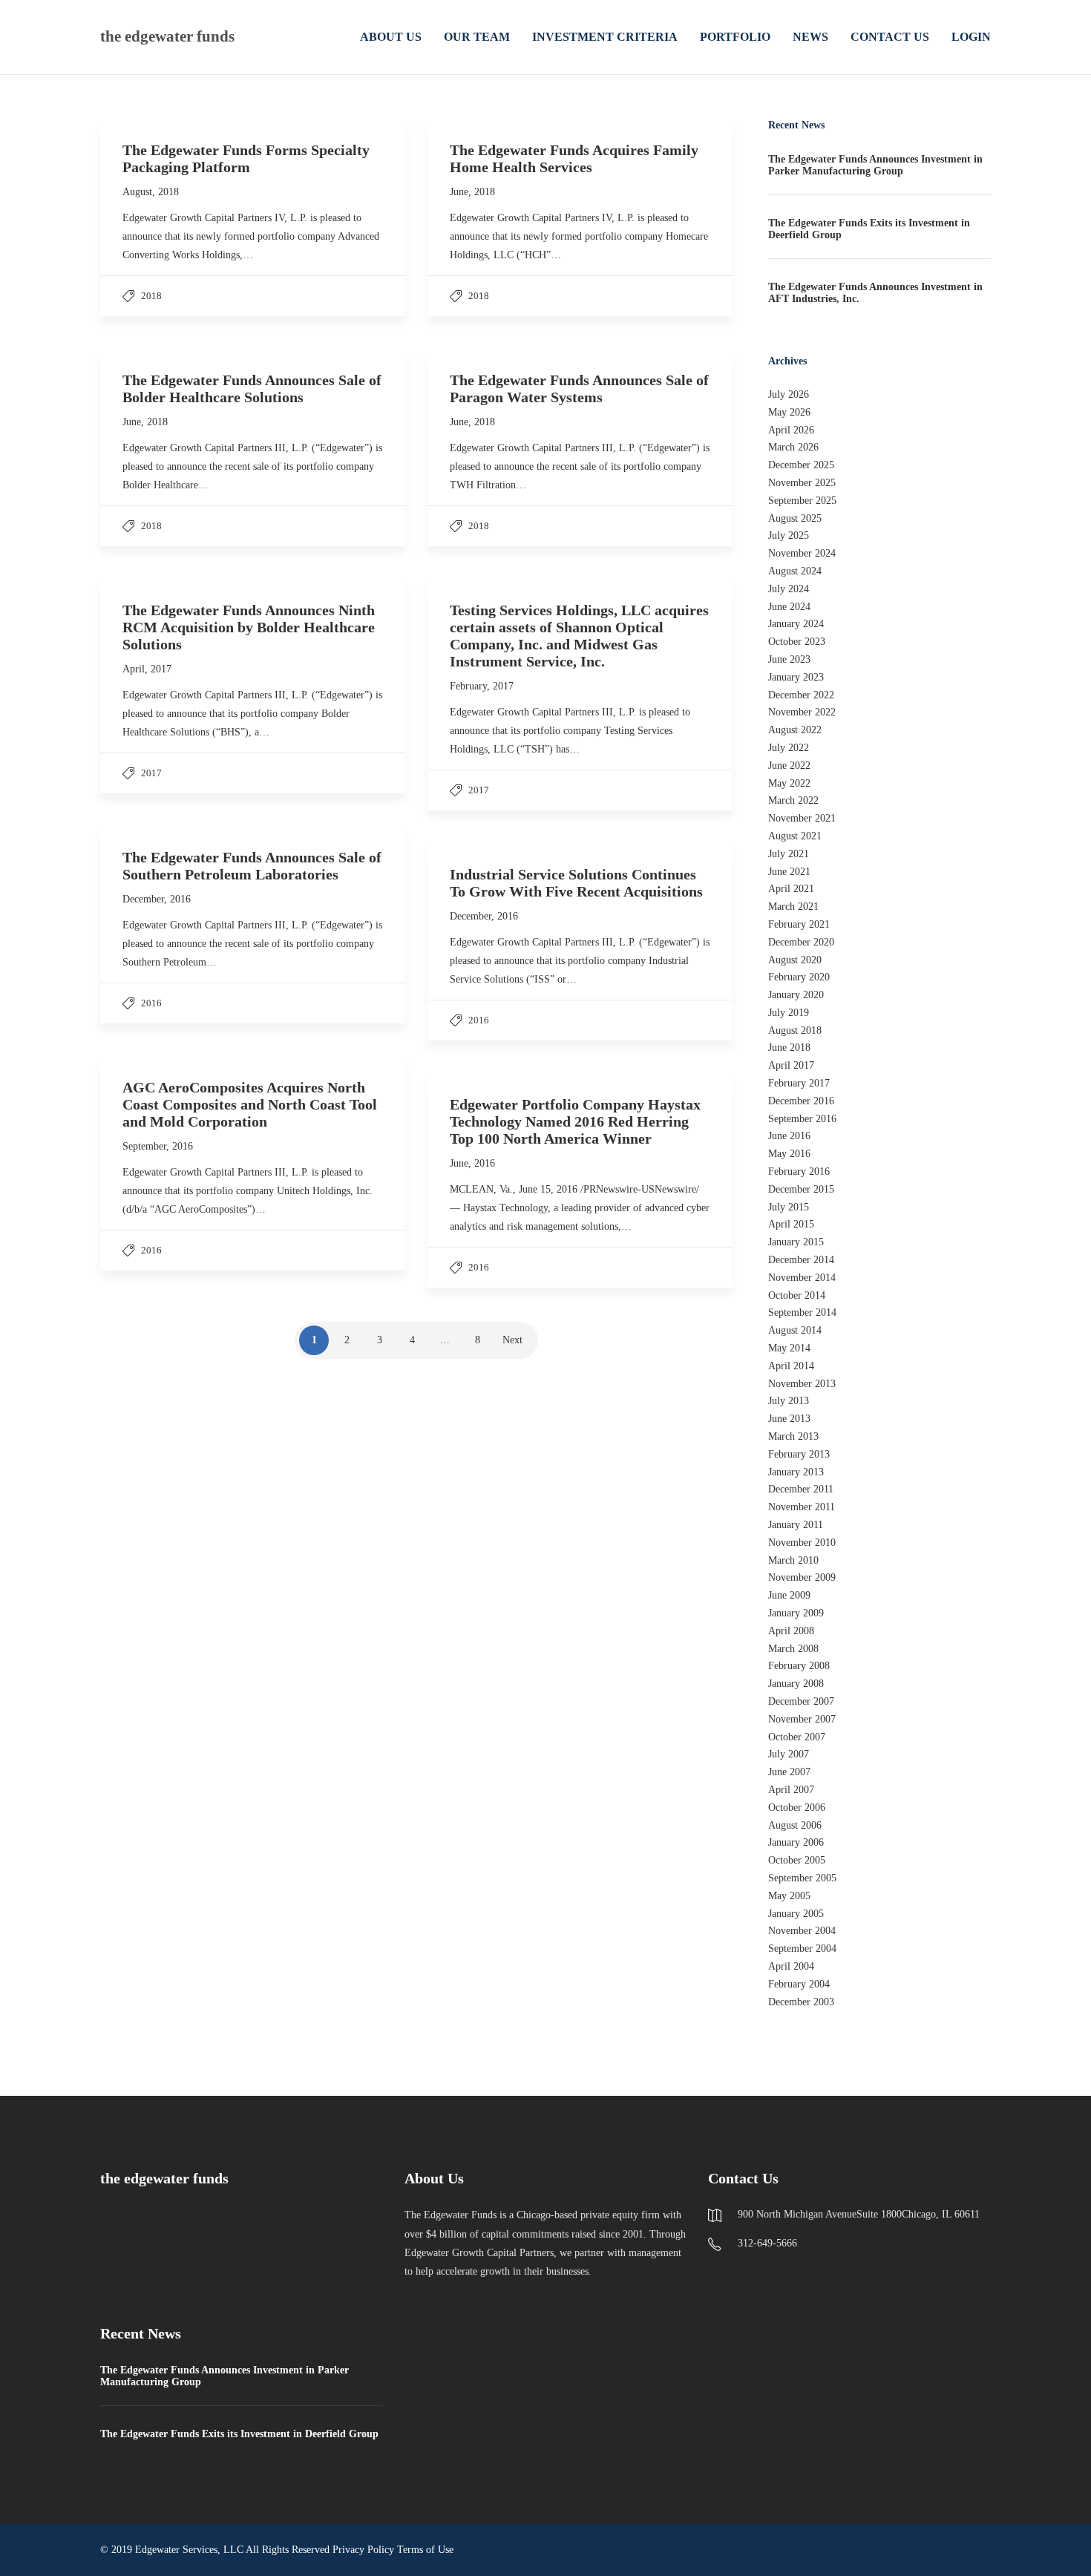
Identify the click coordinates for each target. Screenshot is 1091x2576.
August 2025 (795, 518)
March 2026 (793, 447)
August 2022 (795, 730)
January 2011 (796, 1525)
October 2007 (797, 1737)
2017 (151, 773)
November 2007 (802, 1719)
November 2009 (802, 1577)
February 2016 (799, 1171)
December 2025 (801, 465)
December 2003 (801, 2002)
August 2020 (795, 960)
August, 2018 (151, 192)
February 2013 (799, 1454)
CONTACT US (890, 37)
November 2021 (802, 818)
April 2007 (791, 1790)
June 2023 (789, 659)
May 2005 (789, 1896)
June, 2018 (472, 192)
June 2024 (789, 607)
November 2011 (802, 1507)
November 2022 (802, 712)
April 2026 (791, 430)
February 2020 (799, 977)
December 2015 (801, 1189)
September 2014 (802, 1312)
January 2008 (796, 1684)
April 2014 (791, 1366)
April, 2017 (147, 669)
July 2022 (789, 748)
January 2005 (796, 1914)
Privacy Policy (363, 2550)
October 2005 (797, 1860)
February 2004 (799, 1984)
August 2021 (795, 836)
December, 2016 (157, 899)
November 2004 (802, 1931)
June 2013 (789, 1419)
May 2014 (789, 1348)
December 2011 (801, 1489)
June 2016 (789, 1136)
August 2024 (795, 571)
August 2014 (795, 1330)
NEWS (810, 37)
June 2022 (789, 766)
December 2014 (801, 1260)
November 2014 (802, 1278)
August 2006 (795, 1825)
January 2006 (796, 1842)
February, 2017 (482, 686)
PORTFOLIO (735, 37)
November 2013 (802, 1384)
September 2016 (802, 1119)
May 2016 (789, 1154)
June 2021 (789, 872)
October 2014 (797, 1295)
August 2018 (795, 1030)
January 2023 (796, 677)
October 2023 (797, 642)
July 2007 (789, 1754)
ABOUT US (391, 37)
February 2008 (799, 1666)
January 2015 (796, 1242)
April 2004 (791, 1966)
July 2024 (789, 589)
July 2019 (789, 1013)
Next (512, 1340)
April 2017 (791, 1065)
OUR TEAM (477, 37)
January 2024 (796, 624)
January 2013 (796, 1472)
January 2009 (796, 1613)
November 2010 (802, 1543)
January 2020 (796, 995)
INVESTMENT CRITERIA (605, 37)
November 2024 (802, 553)
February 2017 (799, 1083)
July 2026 (789, 394)
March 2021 (793, 907)
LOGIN (971, 37)
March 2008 (793, 1649)
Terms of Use (425, 2550)
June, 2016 (472, 1163)
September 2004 (802, 1949)
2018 (151, 296)
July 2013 (789, 1401)
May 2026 (789, 412)
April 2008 (791, 1631)
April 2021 (791, 889)
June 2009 (789, 1595)
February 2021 (799, 924)
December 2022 (801, 695)
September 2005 (802, 1878)
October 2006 (797, 1808)
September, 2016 (158, 1146)
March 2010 (793, 1560)
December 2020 (801, 942)
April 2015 (791, 1224)
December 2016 (801, 1101)
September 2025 (802, 501)
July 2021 (789, 854)
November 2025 (802, 483)
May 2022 (789, 783)
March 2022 (793, 800)
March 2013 (793, 1436)
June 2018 (789, 1048)
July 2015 (789, 1207)
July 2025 (789, 535)
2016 (151, 1003)
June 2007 (789, 1772)
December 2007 (801, 1701)
